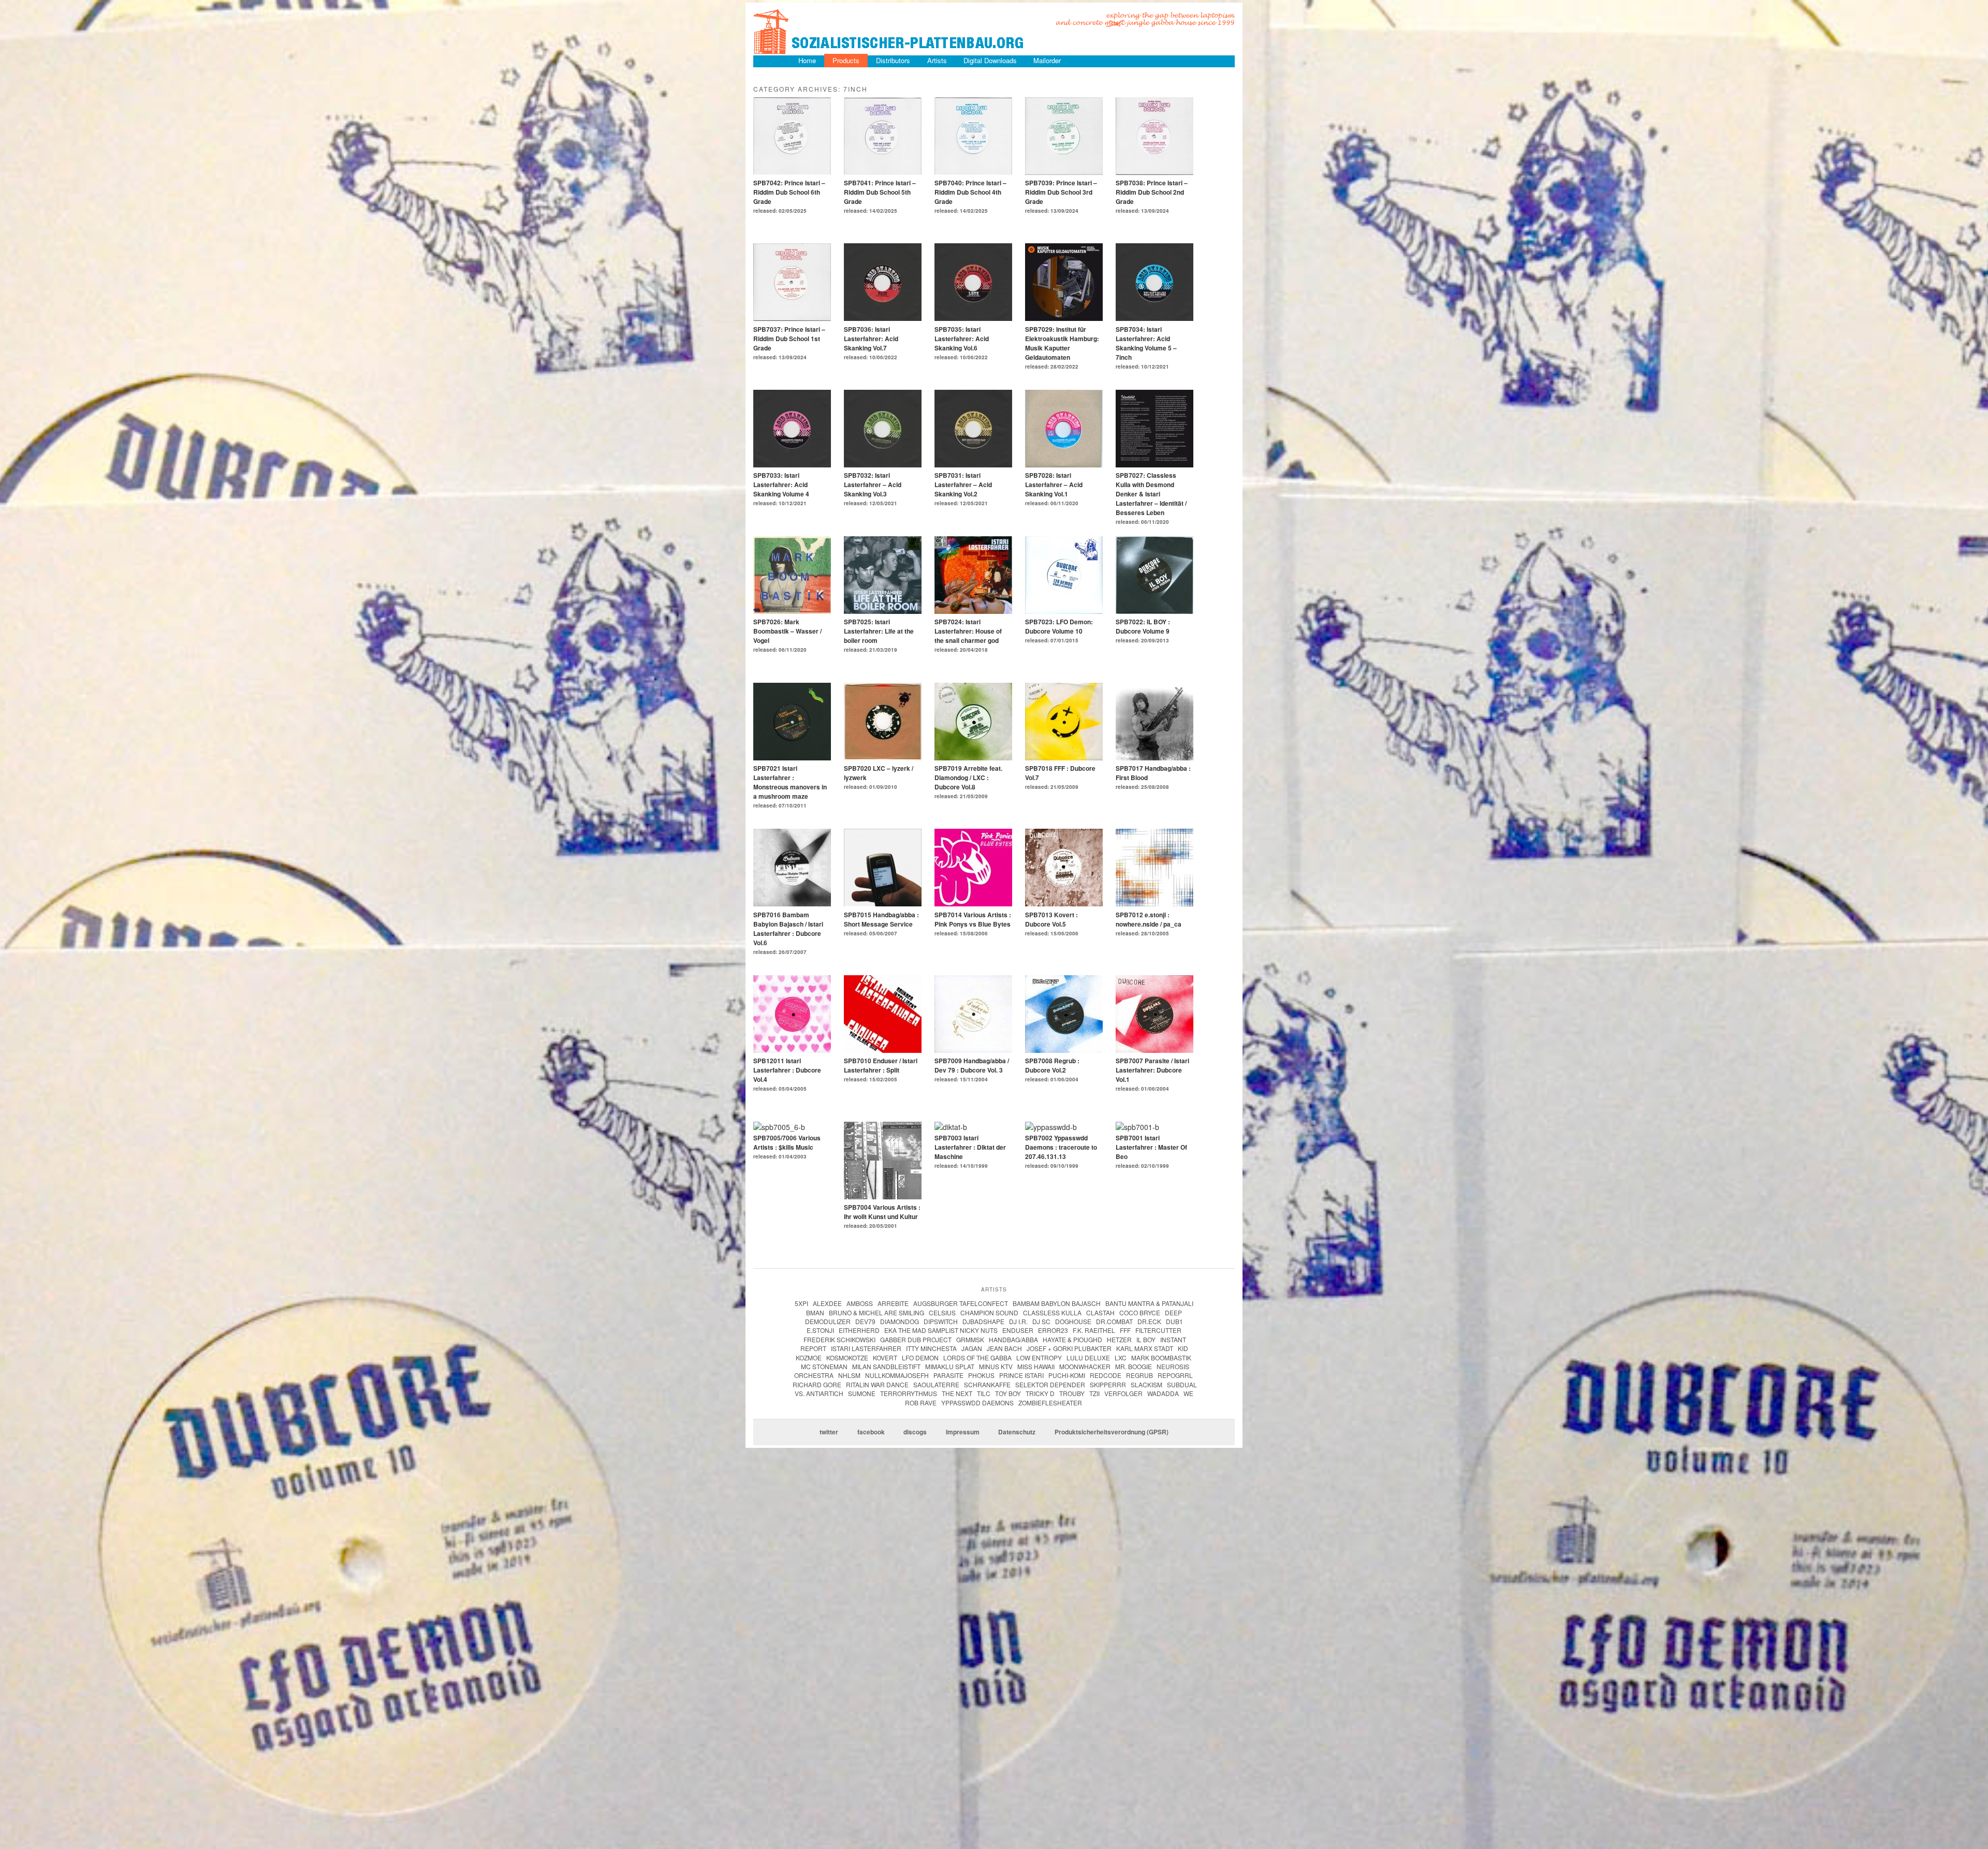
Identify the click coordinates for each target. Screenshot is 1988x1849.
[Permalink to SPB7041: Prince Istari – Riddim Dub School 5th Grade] (883, 172)
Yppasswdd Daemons (977, 1403)
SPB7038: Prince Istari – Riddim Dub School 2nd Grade (1152, 192)
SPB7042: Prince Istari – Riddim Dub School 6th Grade (789, 192)
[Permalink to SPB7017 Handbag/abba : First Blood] (1154, 757)
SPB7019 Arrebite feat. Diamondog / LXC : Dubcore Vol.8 (968, 777)
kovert (885, 1358)
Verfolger (1123, 1393)
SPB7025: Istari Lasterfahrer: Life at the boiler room (879, 631)
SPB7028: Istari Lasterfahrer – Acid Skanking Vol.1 (1054, 485)
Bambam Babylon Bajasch (1057, 1303)
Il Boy (1146, 1339)
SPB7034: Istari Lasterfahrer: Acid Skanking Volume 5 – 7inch (1146, 343)
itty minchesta (931, 1348)
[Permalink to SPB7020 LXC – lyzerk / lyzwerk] (883, 757)
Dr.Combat (1114, 1321)
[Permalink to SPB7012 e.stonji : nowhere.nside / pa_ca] (1154, 903)
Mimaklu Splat (950, 1366)
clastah (1100, 1312)
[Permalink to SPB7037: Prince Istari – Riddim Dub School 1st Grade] (792, 318)
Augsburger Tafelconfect (961, 1303)
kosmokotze (847, 1358)
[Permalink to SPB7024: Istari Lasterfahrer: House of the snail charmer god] (973, 611)
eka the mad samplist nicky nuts (941, 1330)
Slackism (1146, 1384)
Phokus (981, 1375)
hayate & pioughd (1072, 1339)
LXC (1121, 1358)
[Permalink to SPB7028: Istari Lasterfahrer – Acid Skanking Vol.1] (1064, 464)
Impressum (963, 1432)
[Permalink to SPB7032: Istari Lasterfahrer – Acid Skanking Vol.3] (883, 464)
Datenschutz (1017, 1432)
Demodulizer (828, 1321)
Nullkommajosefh (897, 1375)
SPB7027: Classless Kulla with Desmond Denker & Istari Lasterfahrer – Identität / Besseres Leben (1151, 494)
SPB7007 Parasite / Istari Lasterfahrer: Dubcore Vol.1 (1152, 1070)
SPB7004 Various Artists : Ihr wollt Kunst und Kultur (882, 1212)
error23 (1053, 1330)
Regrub (1139, 1375)
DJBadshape (983, 1321)
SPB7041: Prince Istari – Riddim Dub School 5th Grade (880, 192)
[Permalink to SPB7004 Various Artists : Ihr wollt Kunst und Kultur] (883, 1196)
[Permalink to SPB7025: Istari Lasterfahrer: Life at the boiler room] (883, 611)
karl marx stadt (1145, 1348)
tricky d (1040, 1393)
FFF (1125, 1330)
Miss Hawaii (1036, 1366)
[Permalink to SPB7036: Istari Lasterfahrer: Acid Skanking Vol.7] (883, 318)
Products (846, 60)
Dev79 (865, 1321)
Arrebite (893, 1303)
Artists (937, 60)
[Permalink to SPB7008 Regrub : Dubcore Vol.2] (1064, 1050)
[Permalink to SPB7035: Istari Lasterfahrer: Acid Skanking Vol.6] (973, 318)
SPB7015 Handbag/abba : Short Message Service (881, 919)
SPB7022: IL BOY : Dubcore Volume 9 (1143, 626)
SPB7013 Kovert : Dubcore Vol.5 (1051, 919)
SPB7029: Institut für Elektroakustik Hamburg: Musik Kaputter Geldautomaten (1062, 343)
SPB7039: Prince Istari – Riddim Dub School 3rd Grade (1061, 192)
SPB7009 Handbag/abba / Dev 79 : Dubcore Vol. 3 (972, 1065)
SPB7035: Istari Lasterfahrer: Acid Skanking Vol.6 (962, 339)
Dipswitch (941, 1321)
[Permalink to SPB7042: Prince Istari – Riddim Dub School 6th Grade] (792, 172)
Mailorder (1047, 60)
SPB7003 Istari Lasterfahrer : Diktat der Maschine (970, 1147)
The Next (957, 1393)
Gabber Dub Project (916, 1339)
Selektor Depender (1050, 1384)
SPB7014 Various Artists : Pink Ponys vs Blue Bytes (973, 919)
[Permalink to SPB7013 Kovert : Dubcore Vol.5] (1064, 903)
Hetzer (1119, 1339)
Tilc (984, 1393)
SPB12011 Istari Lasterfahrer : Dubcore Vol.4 (787, 1070)
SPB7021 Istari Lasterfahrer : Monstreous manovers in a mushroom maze (790, 782)
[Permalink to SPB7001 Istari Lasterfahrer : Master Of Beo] (1137, 1127)
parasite (948, 1375)
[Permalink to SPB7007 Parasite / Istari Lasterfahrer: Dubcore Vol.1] (1154, 1050)
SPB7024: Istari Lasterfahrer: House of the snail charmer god (968, 631)
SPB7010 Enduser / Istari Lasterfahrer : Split (881, 1065)
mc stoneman (824, 1366)
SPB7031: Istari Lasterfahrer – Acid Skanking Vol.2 (963, 485)
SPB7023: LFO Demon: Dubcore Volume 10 (1059, 626)
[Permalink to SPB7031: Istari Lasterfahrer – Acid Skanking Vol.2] (973, 464)
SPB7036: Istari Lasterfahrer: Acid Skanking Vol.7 (871, 339)
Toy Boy (1008, 1393)
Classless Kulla (1052, 1312)
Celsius (942, 1312)
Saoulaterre (936, 1384)
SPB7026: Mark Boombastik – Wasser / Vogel (787, 631)
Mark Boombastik (1161, 1358)
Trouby (1072, 1393)
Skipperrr (1108, 1384)
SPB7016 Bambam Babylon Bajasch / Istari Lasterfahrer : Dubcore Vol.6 (788, 929)
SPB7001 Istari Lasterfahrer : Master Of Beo (1151, 1147)
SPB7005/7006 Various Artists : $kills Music (787, 1142)
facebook (871, 1432)
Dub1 (1174, 1321)
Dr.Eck (1149, 1321)
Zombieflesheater (1050, 1403)
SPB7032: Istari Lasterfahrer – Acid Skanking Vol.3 (873, 485)
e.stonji (820, 1330)
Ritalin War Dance (877, 1384)
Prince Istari (1021, 1375)
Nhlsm (849, 1375)
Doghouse (1073, 1321)
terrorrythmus (909, 1393)
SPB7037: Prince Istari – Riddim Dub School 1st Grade (789, 339)
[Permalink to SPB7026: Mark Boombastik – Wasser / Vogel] (792, 611)
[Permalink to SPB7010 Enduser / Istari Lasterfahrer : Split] (883, 1050)
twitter (829, 1432)
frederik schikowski (839, 1339)
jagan (972, 1348)
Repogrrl (1175, 1375)
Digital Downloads (990, 60)
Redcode (1106, 1375)
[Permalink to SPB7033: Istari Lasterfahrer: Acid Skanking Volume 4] (792, 464)
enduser (1018, 1330)
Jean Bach (1004, 1348)
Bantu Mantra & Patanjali (1149, 1303)
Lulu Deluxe (1088, 1358)
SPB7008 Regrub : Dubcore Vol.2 (1052, 1065)
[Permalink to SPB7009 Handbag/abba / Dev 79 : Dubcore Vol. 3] (973, 1050)
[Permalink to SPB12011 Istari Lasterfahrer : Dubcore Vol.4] (792, 1050)
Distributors (893, 60)
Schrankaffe (987, 1384)
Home (807, 60)
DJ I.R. (1018, 1321)
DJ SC (1041, 1321)
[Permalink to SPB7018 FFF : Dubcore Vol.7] (1064, 757)
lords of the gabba (977, 1358)
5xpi (801, 1303)
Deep (1173, 1312)
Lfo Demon (920, 1358)
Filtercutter (1158, 1330)
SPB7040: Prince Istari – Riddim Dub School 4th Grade (970, 192)
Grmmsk (970, 1339)
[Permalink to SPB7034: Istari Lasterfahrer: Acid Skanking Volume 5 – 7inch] (1154, 318)
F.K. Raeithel (1094, 1330)
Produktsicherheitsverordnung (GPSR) (1112, 1432)
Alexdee (827, 1303)
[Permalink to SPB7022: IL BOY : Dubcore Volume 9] (1154, 611)
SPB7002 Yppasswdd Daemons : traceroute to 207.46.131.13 (1061, 1147)
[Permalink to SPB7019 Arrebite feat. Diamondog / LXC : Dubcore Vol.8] (973, 757)
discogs (915, 1432)
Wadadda (1163, 1393)
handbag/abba (1013, 1339)
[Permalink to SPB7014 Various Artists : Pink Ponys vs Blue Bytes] (973, 903)
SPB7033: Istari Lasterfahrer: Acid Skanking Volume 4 (781, 485)
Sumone (862, 1393)
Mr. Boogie (1134, 1366)
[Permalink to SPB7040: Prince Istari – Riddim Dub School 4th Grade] (973, 172)
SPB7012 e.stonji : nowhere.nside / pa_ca (1149, 919)
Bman (815, 1312)
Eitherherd (859, 1330)
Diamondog (900, 1321)
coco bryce (1140, 1312)
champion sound (989, 1312)
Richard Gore (817, 1384)
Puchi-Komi (1067, 1375)
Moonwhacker (1085, 1366)
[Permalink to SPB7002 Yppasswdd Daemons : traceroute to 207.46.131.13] (1051, 1127)
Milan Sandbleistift (886, 1366)
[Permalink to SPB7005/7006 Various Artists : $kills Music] (779, 1127)
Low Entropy (1039, 1358)
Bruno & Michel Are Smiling (876, 1312)
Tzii (1094, 1393)
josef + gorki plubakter (1069, 1348)
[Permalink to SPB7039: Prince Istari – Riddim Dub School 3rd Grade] (1064, 172)
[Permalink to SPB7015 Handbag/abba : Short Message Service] (883, 903)
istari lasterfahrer (866, 1348)
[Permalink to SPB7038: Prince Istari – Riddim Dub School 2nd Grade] (1154, 172)
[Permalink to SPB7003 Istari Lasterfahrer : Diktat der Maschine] (951, 1127)
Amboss (860, 1303)
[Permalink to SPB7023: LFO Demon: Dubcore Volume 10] (1064, 611)
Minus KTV (996, 1366)
